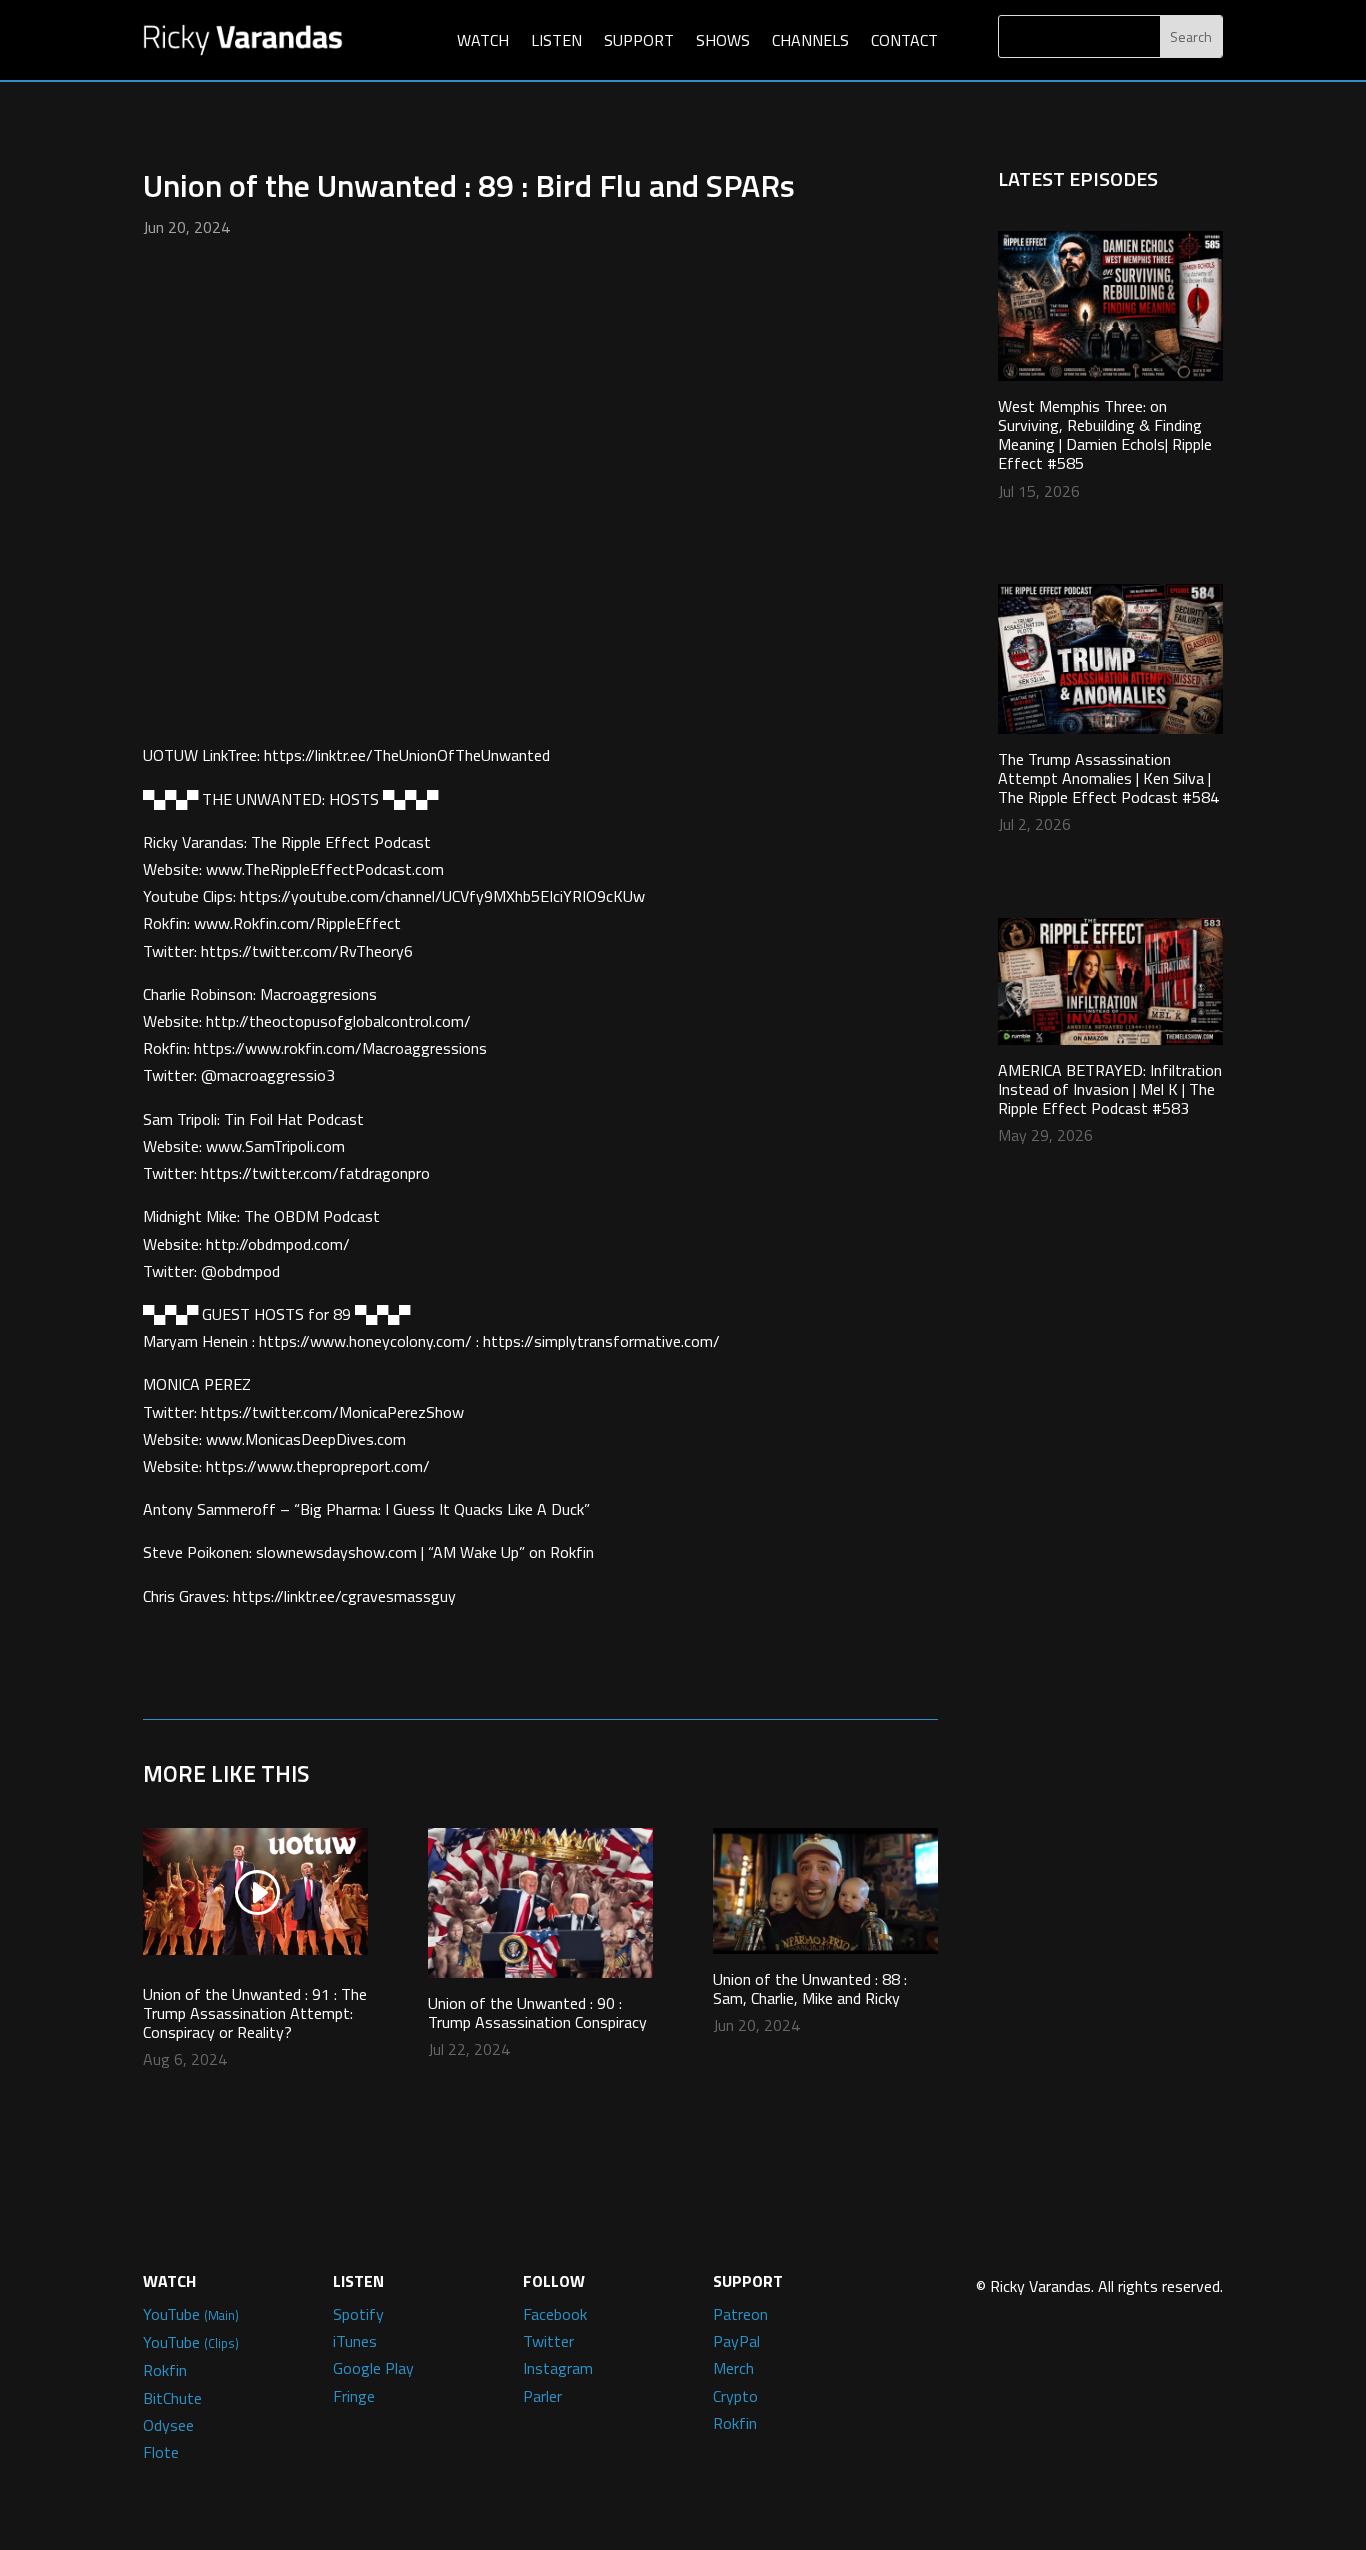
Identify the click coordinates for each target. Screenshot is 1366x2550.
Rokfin (165, 2370)
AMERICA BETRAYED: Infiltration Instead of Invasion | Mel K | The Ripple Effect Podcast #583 (1110, 1089)
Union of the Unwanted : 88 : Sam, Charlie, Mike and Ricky (810, 1988)
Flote (161, 2452)
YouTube (191, 2314)
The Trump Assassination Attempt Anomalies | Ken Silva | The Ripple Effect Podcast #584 (1108, 778)
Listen (556, 40)
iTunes (355, 2341)
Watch (483, 40)
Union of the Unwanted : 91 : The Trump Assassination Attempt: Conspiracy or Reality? (255, 2013)
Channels (810, 40)
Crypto (735, 2396)
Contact (904, 40)
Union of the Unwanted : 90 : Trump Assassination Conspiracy (537, 2012)
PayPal (736, 2341)
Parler (542, 2396)
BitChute (172, 2398)
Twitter (548, 2341)
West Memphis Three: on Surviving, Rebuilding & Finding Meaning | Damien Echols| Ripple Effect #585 (1105, 435)
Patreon (740, 2314)
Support (639, 40)
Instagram (558, 2368)
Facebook (555, 2314)
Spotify (358, 2314)
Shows (723, 40)
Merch (733, 2368)
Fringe (354, 2396)
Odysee (168, 2425)
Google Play (373, 2368)
